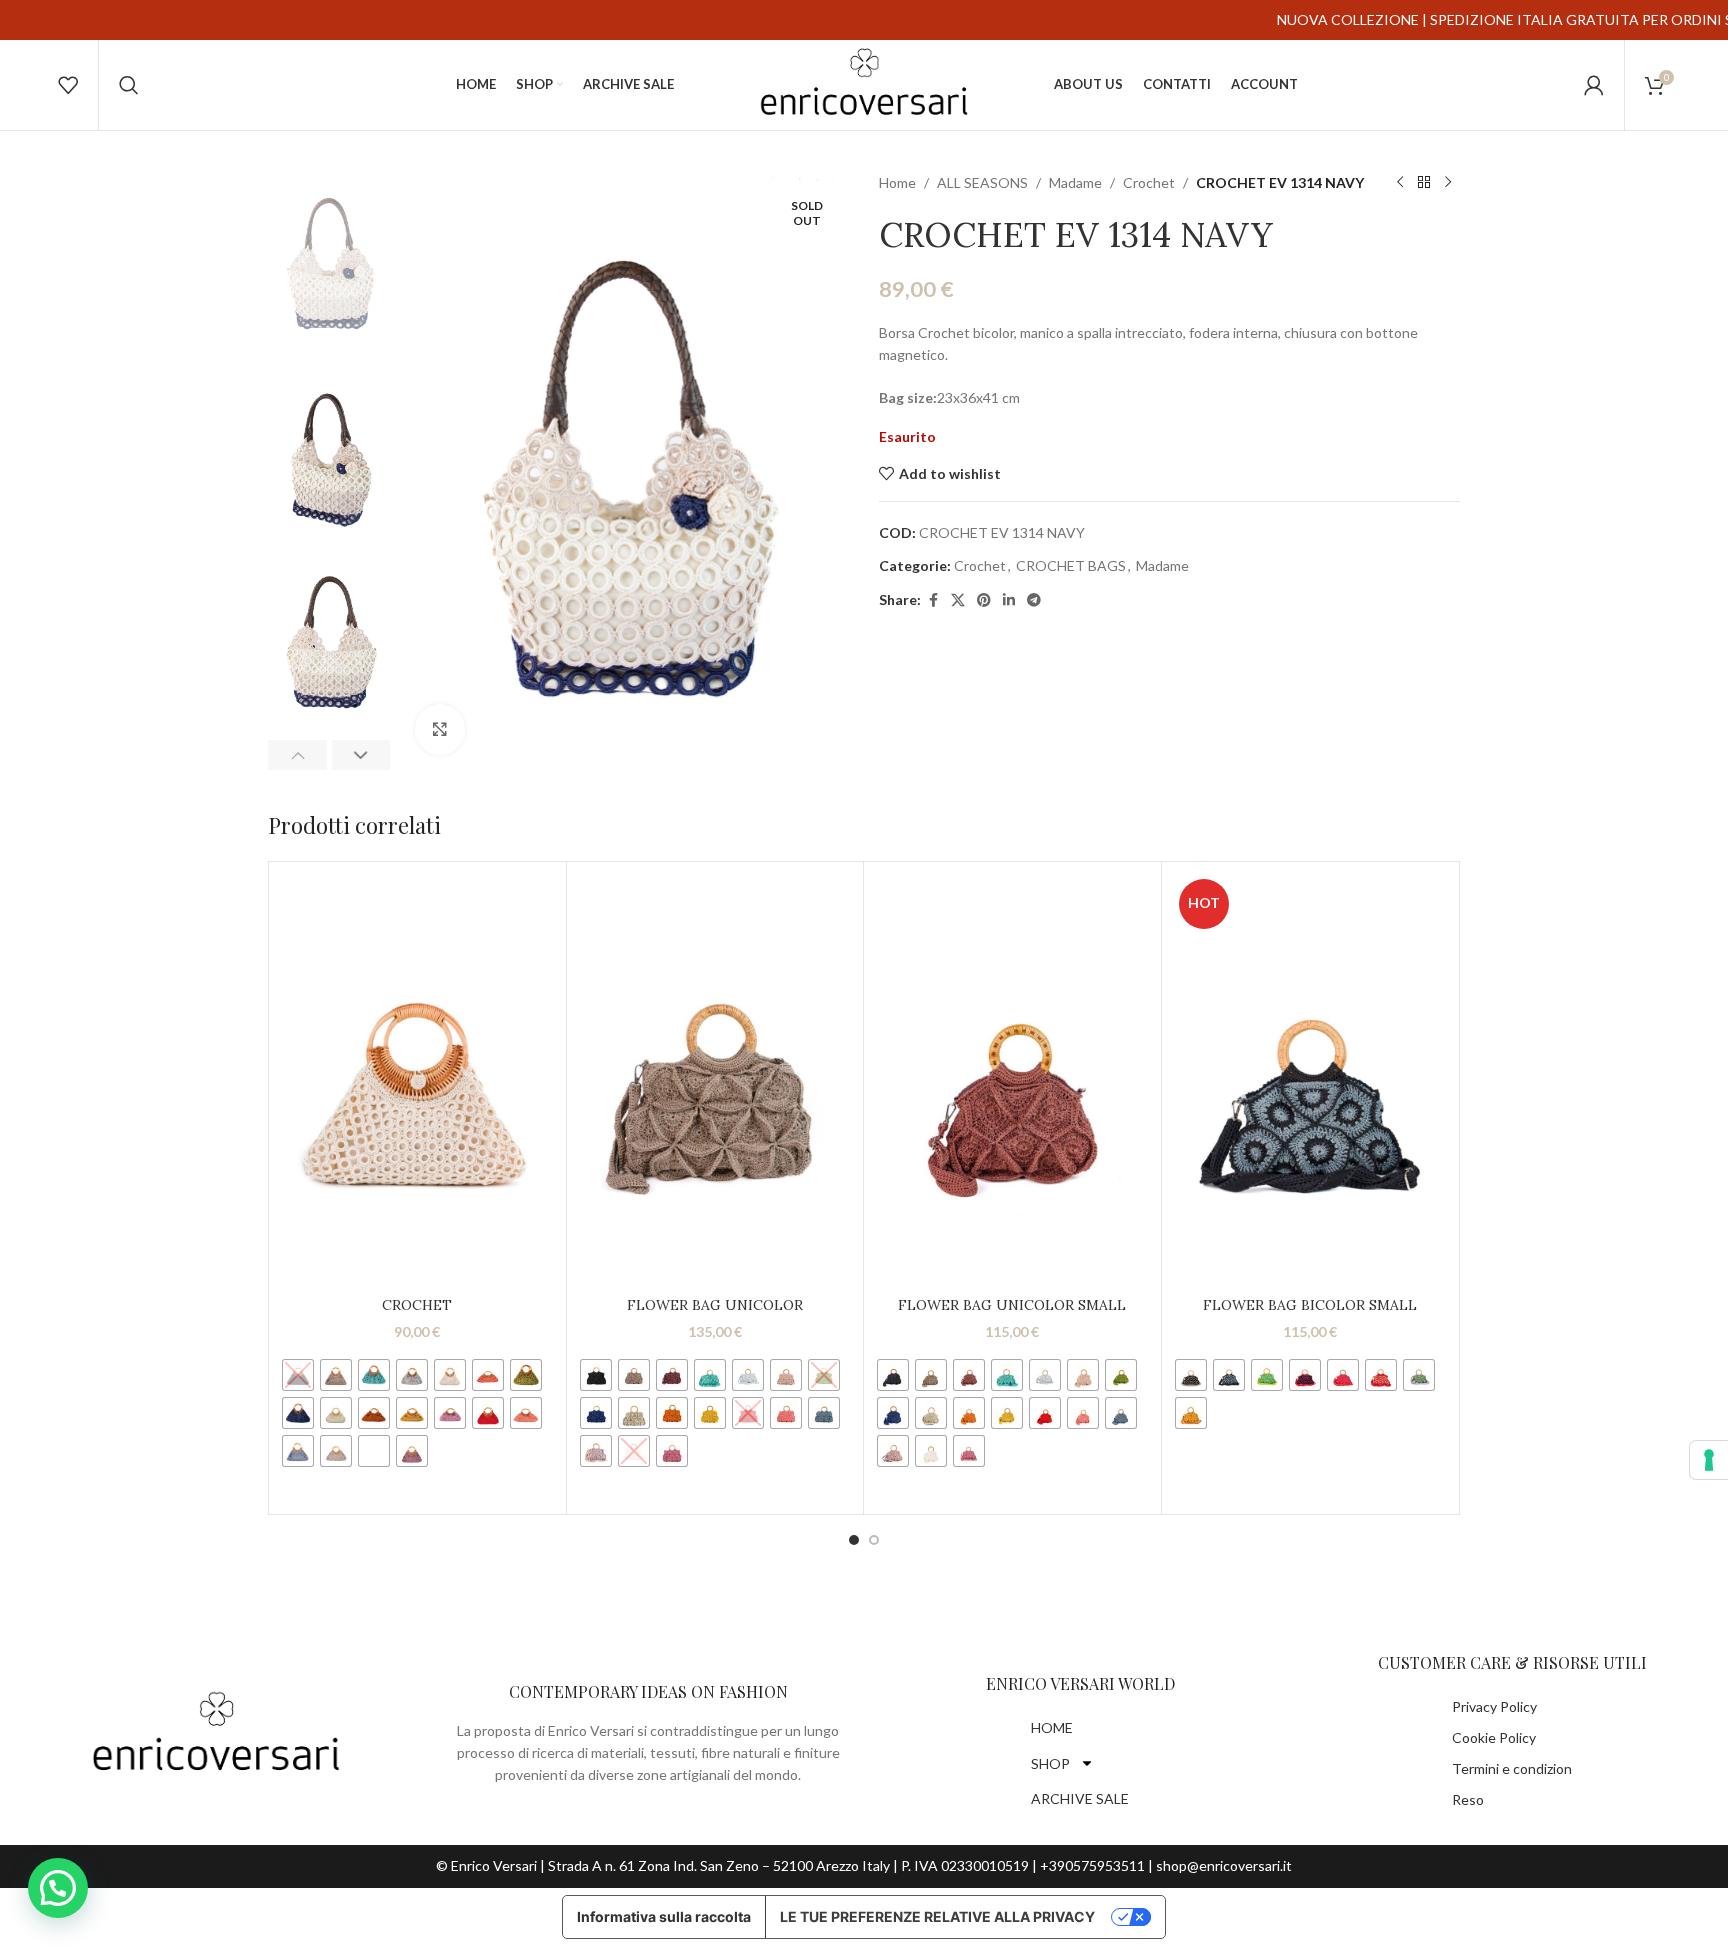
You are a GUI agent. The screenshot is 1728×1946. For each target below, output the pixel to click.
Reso (1468, 1799)
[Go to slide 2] (874, 1540)
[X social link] (958, 600)
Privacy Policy (1494, 1706)
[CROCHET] (417, 1079)
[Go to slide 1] (854, 1540)
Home (897, 182)
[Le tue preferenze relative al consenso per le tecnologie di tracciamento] (1709, 1460)
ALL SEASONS (982, 182)
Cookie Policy (1494, 1737)
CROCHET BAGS (1071, 565)
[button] (297, 755)
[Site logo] (864, 83)
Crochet (1149, 182)
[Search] (129, 85)
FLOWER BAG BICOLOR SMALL (1310, 1305)
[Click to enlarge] (440, 729)
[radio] (298, 1375)
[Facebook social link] (933, 600)
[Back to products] (1424, 183)
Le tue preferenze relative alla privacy (937, 1916)
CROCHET (417, 1305)
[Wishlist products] (68, 85)
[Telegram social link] (1034, 600)
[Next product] (1448, 183)
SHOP (1050, 1763)
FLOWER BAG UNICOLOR (715, 1305)
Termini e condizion (1512, 1768)
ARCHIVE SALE (1080, 1798)
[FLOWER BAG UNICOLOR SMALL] (1012, 1079)
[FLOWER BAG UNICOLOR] (715, 1079)
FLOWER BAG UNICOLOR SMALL (1012, 1305)
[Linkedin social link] (1009, 600)
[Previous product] (1400, 183)
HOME (1052, 1727)
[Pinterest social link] (984, 600)
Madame (1075, 182)
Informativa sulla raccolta (664, 1916)
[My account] (1594, 85)
